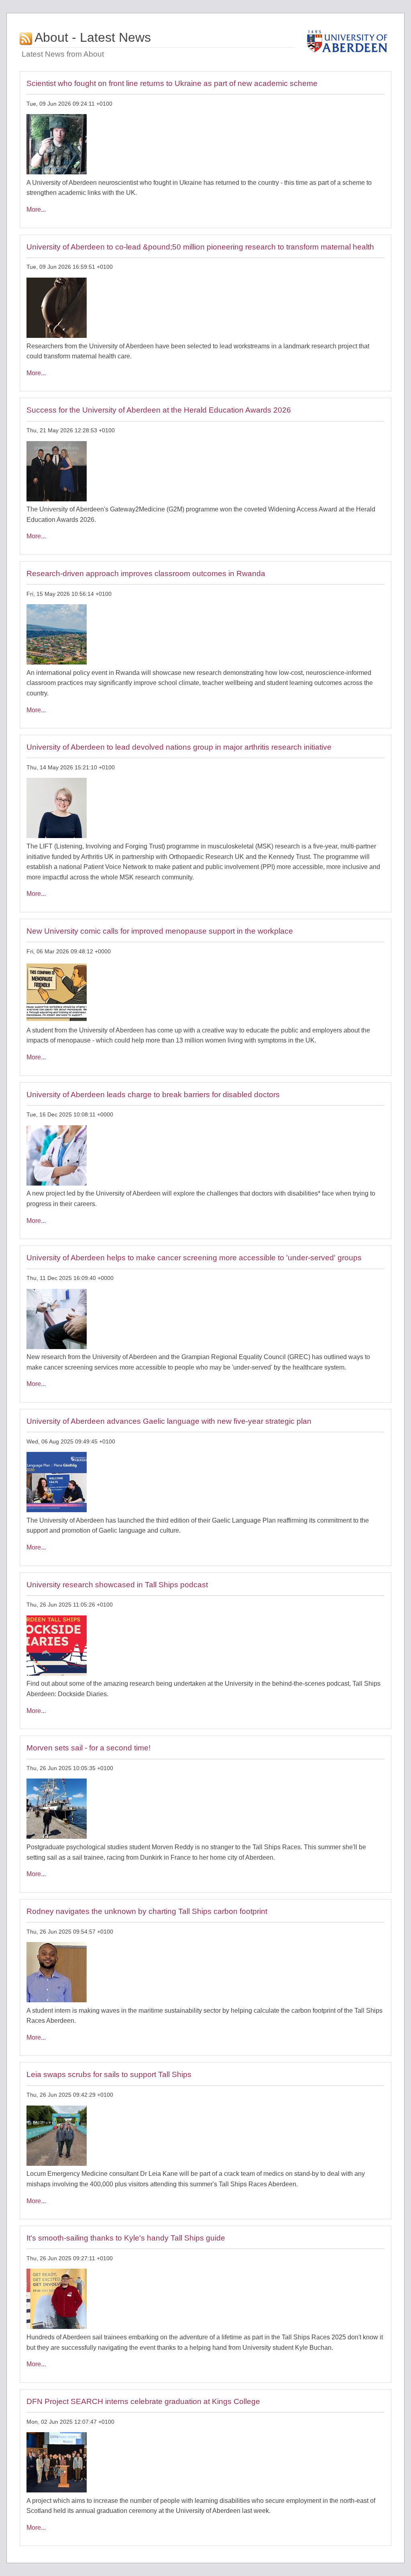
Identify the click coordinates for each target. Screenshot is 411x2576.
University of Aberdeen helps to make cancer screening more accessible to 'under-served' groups (194, 1258)
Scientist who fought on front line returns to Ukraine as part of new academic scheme (172, 83)
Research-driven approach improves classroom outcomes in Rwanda (146, 573)
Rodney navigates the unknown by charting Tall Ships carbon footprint (147, 1911)
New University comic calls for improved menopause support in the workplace (160, 931)
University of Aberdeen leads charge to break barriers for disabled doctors (153, 1095)
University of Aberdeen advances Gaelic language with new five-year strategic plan (169, 1421)
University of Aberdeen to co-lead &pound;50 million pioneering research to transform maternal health (200, 247)
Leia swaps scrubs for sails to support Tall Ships (109, 2074)
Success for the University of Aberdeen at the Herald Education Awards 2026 (159, 410)
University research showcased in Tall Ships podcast (117, 1585)
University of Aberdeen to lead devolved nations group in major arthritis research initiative (179, 747)
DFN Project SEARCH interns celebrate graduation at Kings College (143, 2401)
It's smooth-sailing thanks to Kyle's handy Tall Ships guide (126, 2238)
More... (36, 210)
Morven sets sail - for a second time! (89, 1748)
